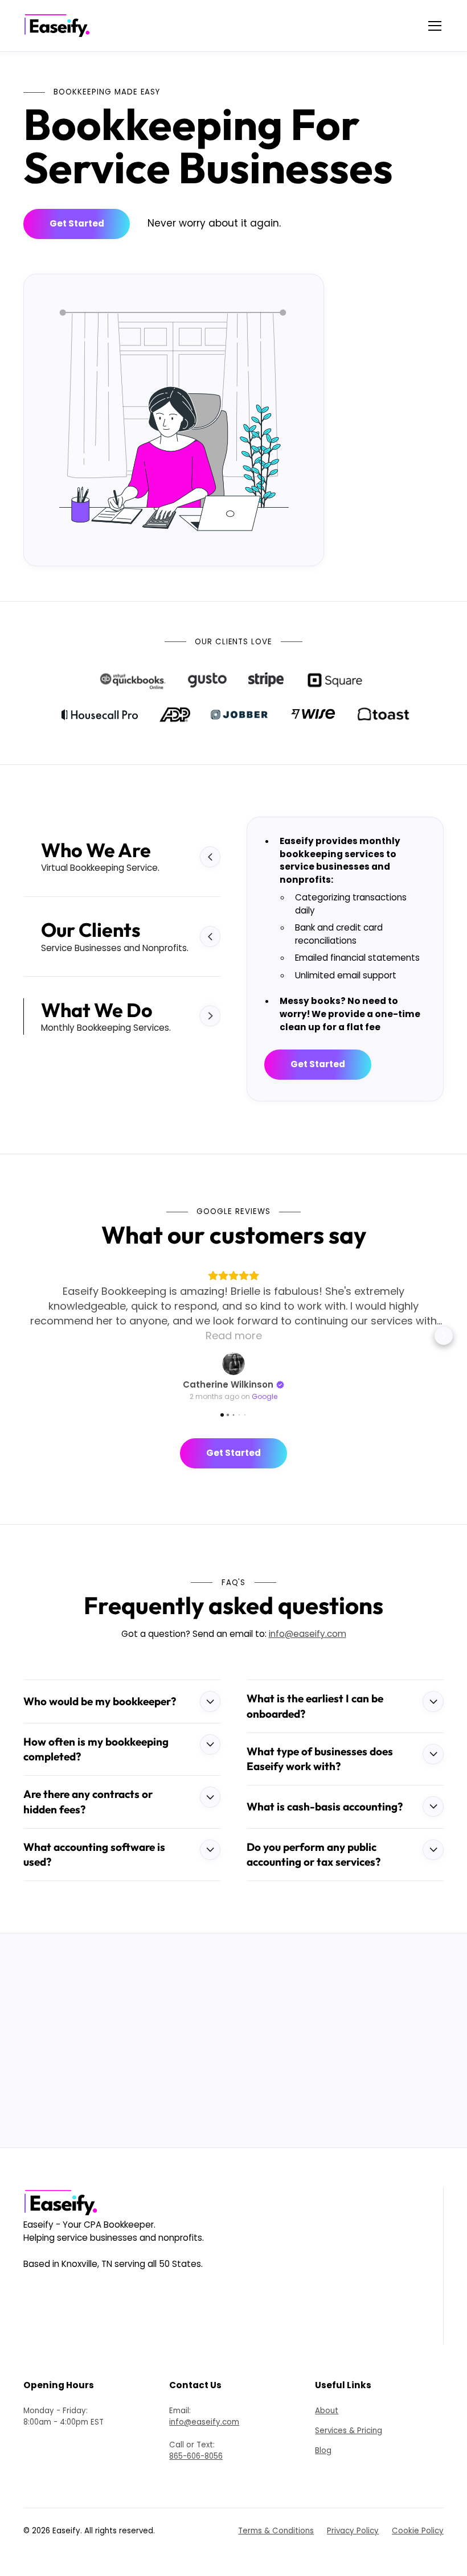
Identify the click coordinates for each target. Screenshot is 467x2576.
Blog (323, 2406)
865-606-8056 (196, 2412)
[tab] (122, 857)
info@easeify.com (308, 1589)
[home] (60, 26)
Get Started (77, 223)
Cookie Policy (418, 2486)
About (327, 2366)
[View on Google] (233, 1319)
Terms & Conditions (276, 2486)
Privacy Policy (353, 2486)
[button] (433, 26)
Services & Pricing (349, 2386)
